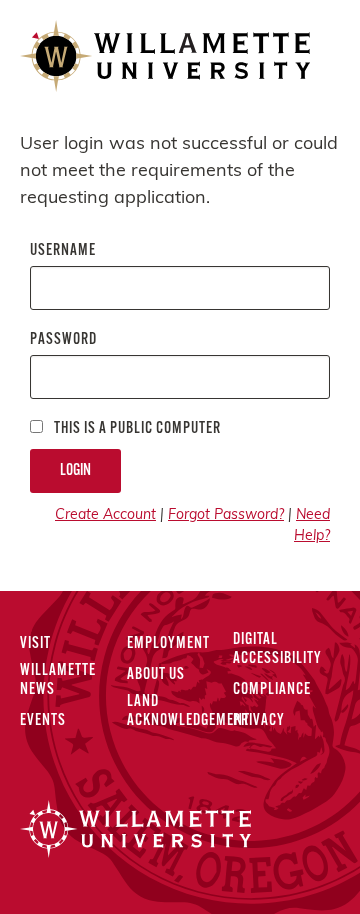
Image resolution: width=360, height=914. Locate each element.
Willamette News (58, 680)
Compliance (272, 690)
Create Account (105, 515)
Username (63, 251)
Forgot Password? (226, 515)
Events (43, 721)
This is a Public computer (136, 429)
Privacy (259, 721)
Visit (35, 644)
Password (63, 340)
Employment (168, 644)
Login (75, 471)
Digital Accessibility (277, 649)
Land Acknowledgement (188, 711)
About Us (156, 675)
